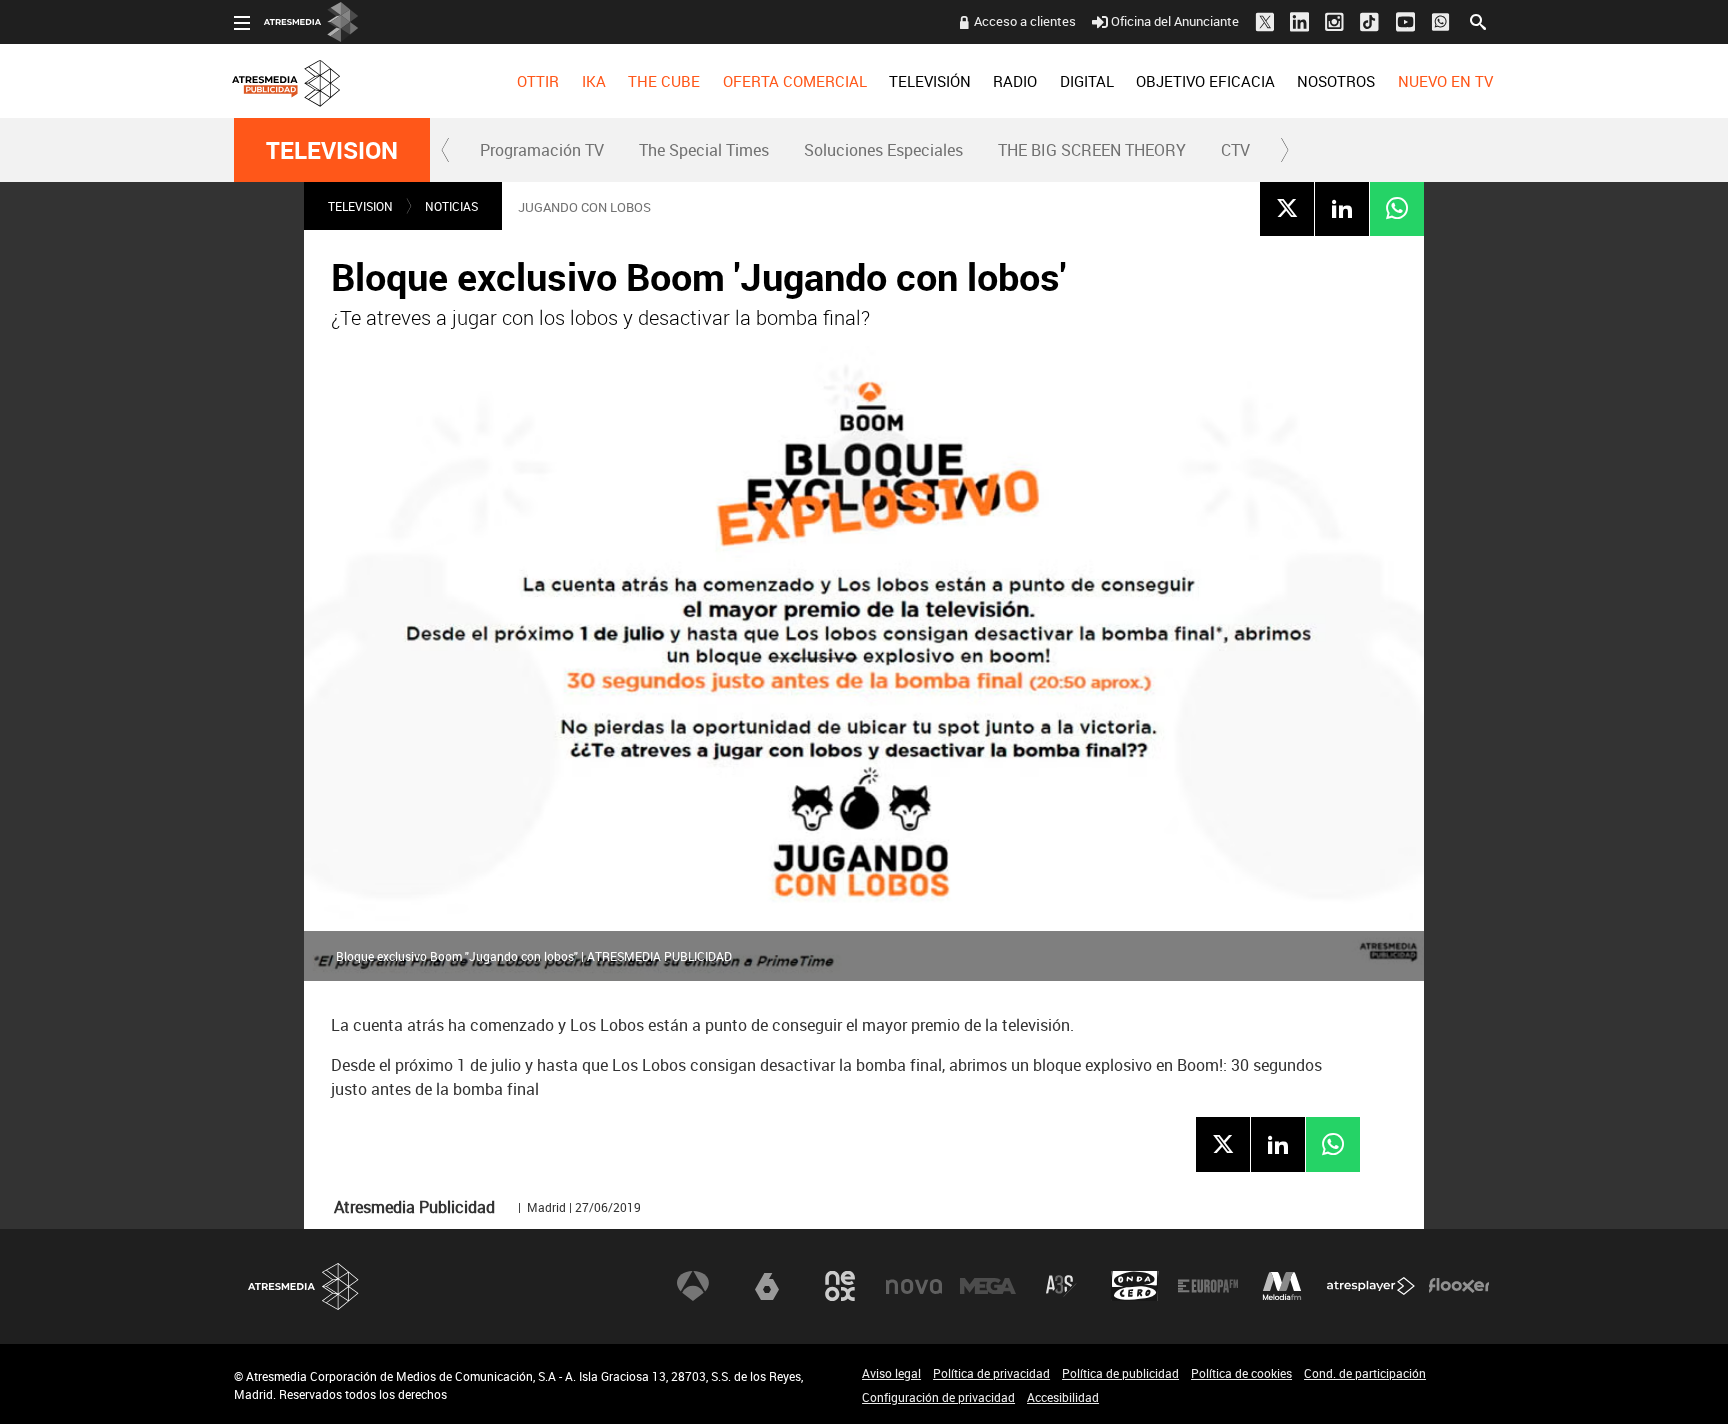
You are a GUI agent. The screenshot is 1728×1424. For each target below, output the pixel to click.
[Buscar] (1478, 20)
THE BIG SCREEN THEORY (1092, 150)
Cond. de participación (1365, 1373)
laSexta (767, 1286)
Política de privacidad (991, 1373)
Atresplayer (1371, 1286)
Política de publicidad (1120, 1373)
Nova (914, 1286)
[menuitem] (538, 81)
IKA (594, 81)
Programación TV (542, 150)
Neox (840, 1286)
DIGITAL (1087, 81)
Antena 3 (693, 1286)
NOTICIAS (451, 206)
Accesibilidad (1063, 1397)
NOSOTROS (1336, 81)
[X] (1287, 208)
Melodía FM (1282, 1286)
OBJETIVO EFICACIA (1205, 81)
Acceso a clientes (1025, 21)
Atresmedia (304, 1286)
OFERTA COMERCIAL (795, 81)
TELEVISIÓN (930, 81)
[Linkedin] (1342, 208)
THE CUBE (664, 81)
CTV (1235, 150)
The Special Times (704, 150)
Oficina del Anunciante (1175, 21)
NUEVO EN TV (1445, 81)
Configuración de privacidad (938, 1397)
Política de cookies (1241, 1373)
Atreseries (1061, 1286)
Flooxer (1459, 1286)
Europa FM (1208, 1286)
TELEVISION (332, 150)
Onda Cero (1135, 1286)
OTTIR (538, 81)
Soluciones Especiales (883, 150)
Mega (988, 1286)
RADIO (1015, 81)
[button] (446, 150)
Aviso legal (891, 1373)
